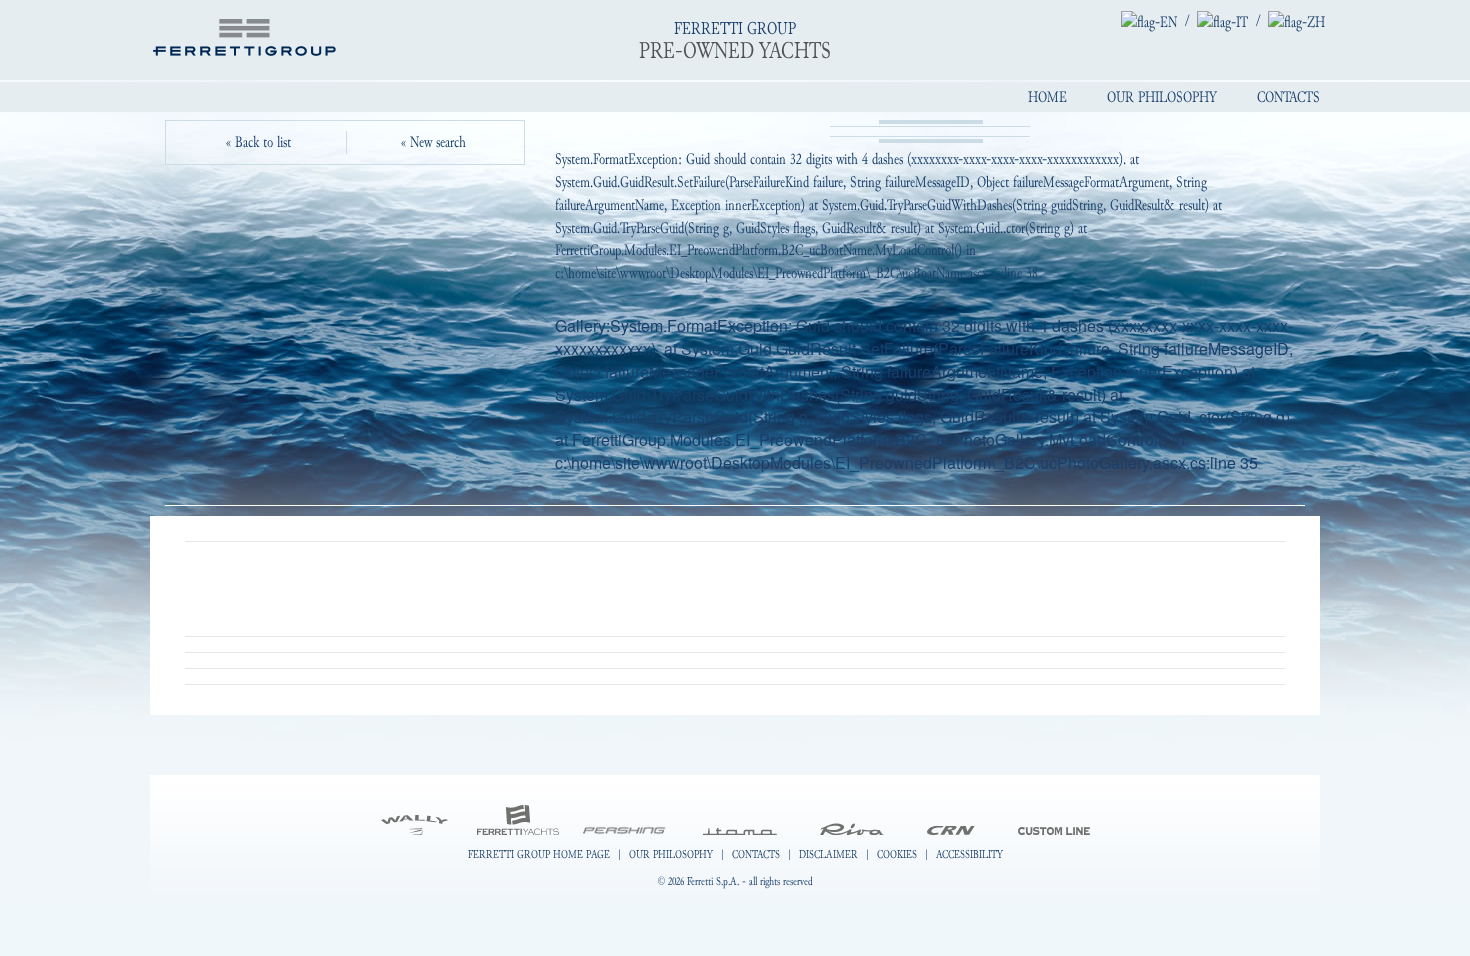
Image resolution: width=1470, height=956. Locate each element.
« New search (433, 142)
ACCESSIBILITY (969, 854)
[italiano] (1222, 21)
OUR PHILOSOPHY (671, 854)
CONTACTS (756, 854)
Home (1047, 97)
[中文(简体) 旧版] (1296, 21)
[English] (1149, 21)
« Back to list (258, 142)
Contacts (1288, 97)
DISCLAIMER (828, 854)
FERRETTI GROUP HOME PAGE (539, 854)
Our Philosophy (1162, 97)
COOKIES (897, 854)
